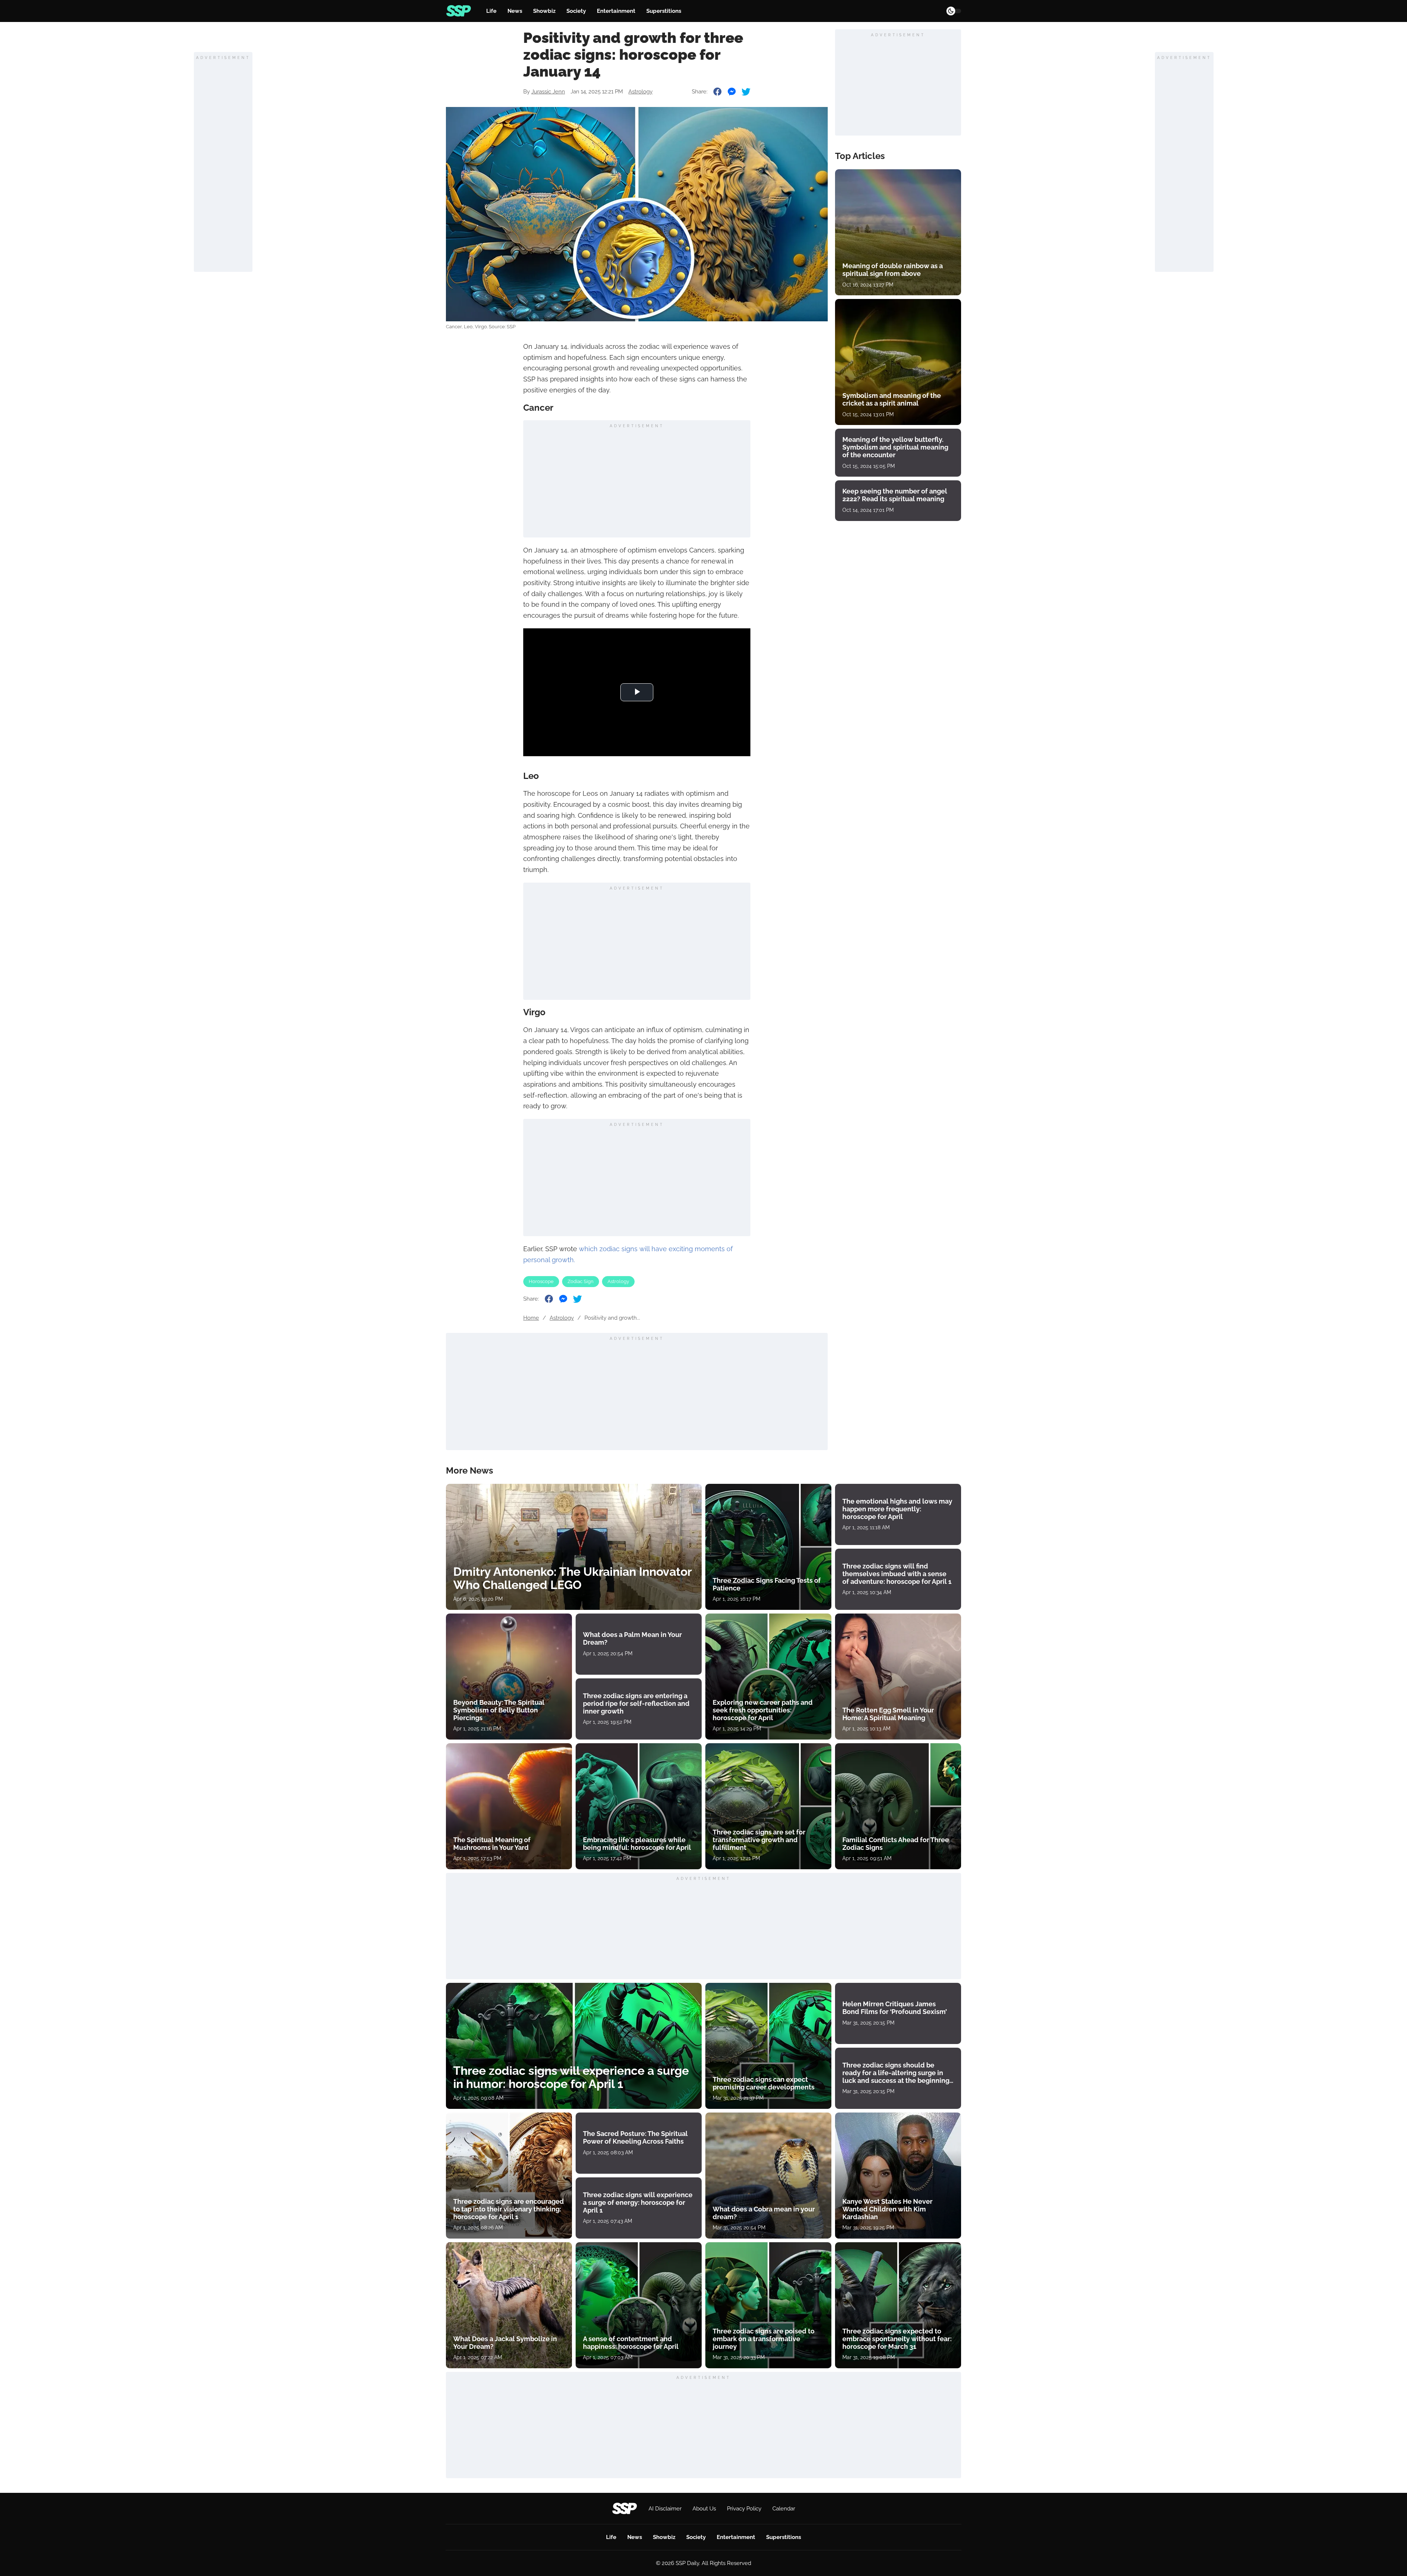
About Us (704, 2509)
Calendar (784, 2509)
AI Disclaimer (665, 2509)
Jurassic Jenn (548, 92)
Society (576, 11)
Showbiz (544, 11)
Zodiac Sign (581, 1281)
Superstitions (664, 11)
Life (491, 11)
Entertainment (616, 11)
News (515, 11)
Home (531, 1318)
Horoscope (541, 1281)
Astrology (640, 92)
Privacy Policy (744, 2509)
